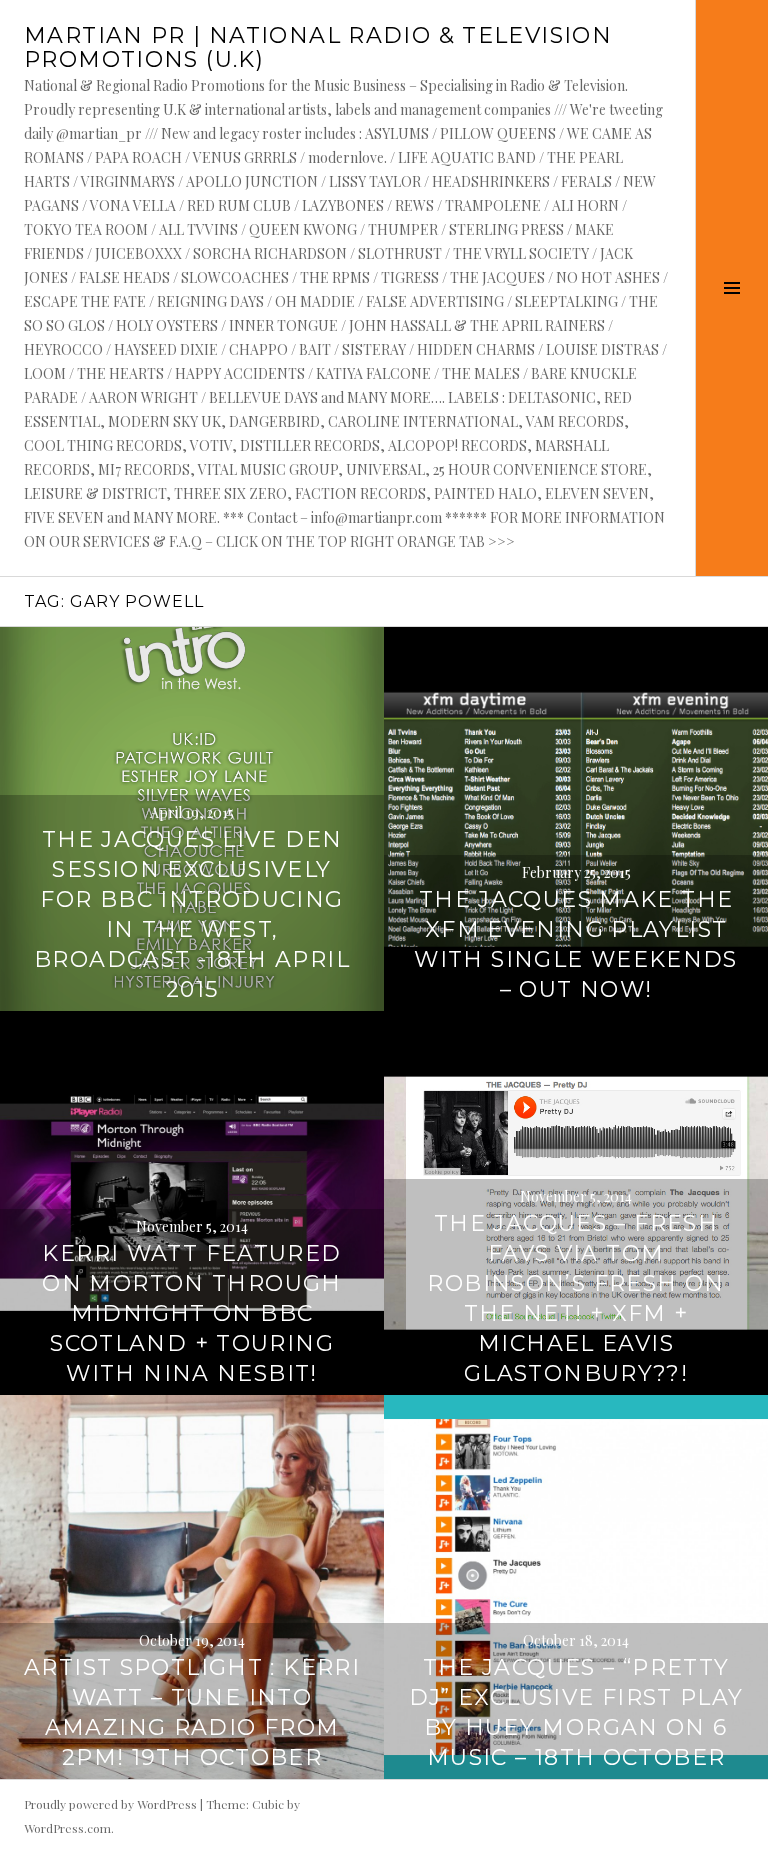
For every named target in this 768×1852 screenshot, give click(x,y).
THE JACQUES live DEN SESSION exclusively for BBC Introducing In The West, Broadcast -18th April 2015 (192, 914)
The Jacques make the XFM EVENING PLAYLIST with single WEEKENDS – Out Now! (576, 944)
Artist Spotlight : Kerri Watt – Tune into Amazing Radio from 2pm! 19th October (192, 1712)
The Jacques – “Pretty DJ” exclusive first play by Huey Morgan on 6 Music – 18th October (576, 1712)
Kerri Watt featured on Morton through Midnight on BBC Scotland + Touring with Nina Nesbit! (191, 1313)
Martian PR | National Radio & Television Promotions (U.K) (318, 47)
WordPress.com (67, 1828)
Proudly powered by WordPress (110, 1804)
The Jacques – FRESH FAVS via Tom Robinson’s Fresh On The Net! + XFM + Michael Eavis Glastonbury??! (575, 1298)
